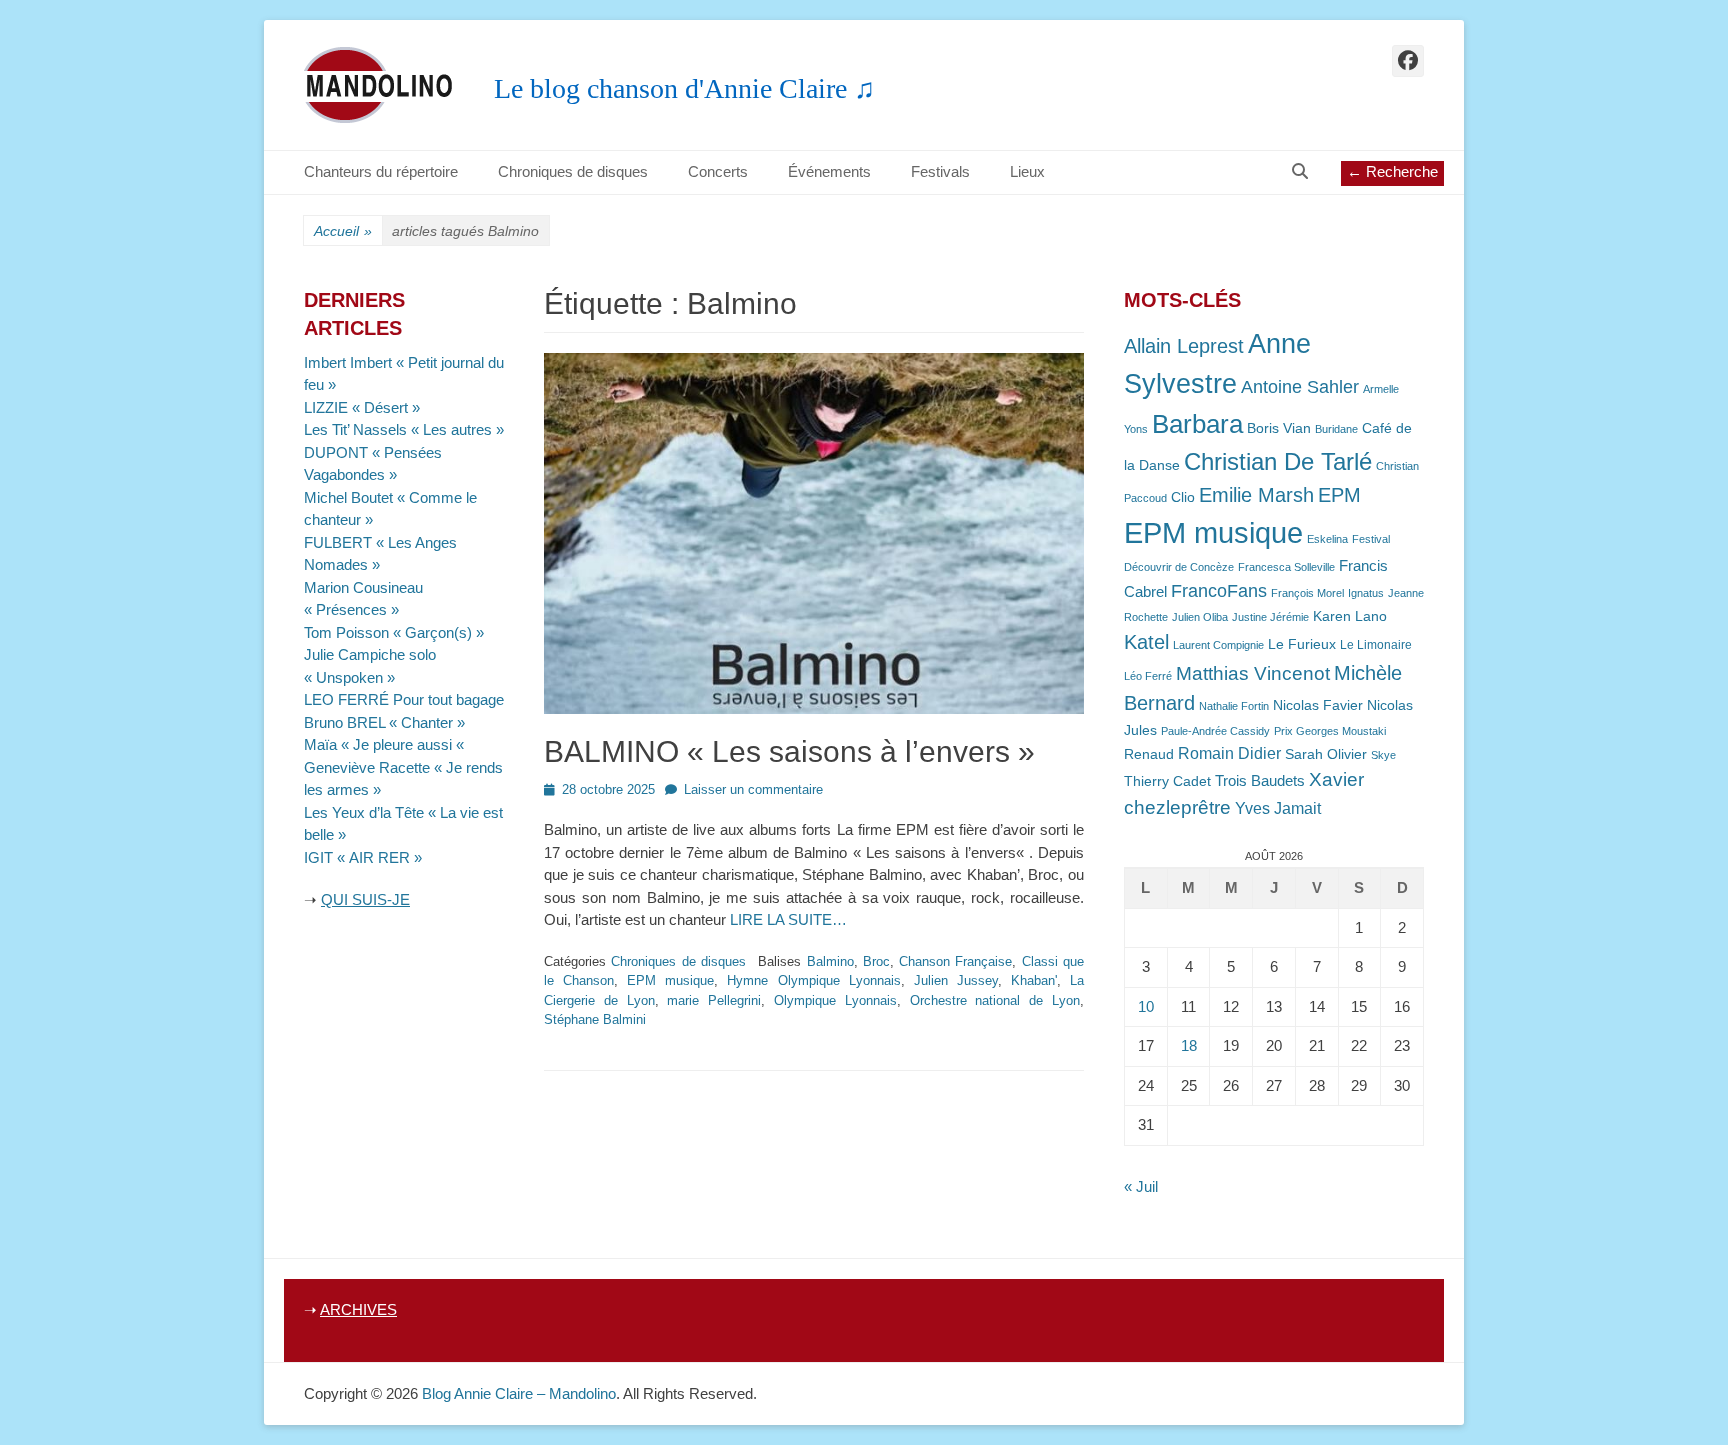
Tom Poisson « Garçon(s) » (394, 632)
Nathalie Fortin (1234, 706)
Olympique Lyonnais (835, 1000)
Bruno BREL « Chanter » (384, 722)
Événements (829, 171)
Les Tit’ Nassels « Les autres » (404, 429)
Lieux (1027, 171)
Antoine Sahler (1300, 387)
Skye (1383, 755)
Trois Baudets (1260, 781)
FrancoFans (1219, 591)
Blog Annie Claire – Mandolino (519, 1393)
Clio (1183, 497)
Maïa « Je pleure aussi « (386, 744)
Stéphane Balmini (595, 1019)
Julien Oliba (1200, 617)
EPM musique (670, 980)
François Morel (1307, 593)
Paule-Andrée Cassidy (1215, 731)
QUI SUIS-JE (365, 899)
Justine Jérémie (1270, 617)
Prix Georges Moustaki (1330, 731)
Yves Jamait (1278, 808)
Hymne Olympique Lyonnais (813, 980)
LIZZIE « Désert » (362, 407)
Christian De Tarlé (1278, 461)
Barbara (1197, 424)
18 (1189, 1045)
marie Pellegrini (714, 1000)
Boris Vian (1279, 428)
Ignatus (1366, 593)
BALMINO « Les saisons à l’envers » (789, 751)
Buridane (1336, 429)
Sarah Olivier (1326, 754)
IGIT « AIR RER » (363, 857)
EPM (1339, 494)
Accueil (343, 231)
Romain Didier (1229, 753)
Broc (876, 961)
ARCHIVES (358, 1309)
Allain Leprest (1184, 346)
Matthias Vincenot (1253, 673)
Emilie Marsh (1256, 495)
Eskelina (1327, 539)
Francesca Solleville (1286, 567)
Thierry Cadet (1167, 781)
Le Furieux (1302, 644)
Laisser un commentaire (753, 789)
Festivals (940, 171)
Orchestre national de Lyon (995, 1000)
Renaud (1149, 754)
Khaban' (1034, 980)
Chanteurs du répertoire (381, 171)
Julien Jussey (956, 980)
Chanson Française (955, 961)
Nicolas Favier (1318, 705)
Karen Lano (1350, 616)
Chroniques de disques (573, 171)
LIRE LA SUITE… (788, 919)
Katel (1146, 641)
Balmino (830, 961)
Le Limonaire (1376, 645)
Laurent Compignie (1218, 645)
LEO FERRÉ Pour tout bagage (404, 699)
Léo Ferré (1148, 676)
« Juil (1141, 1186)
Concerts (718, 171)
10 (1146, 1006)
